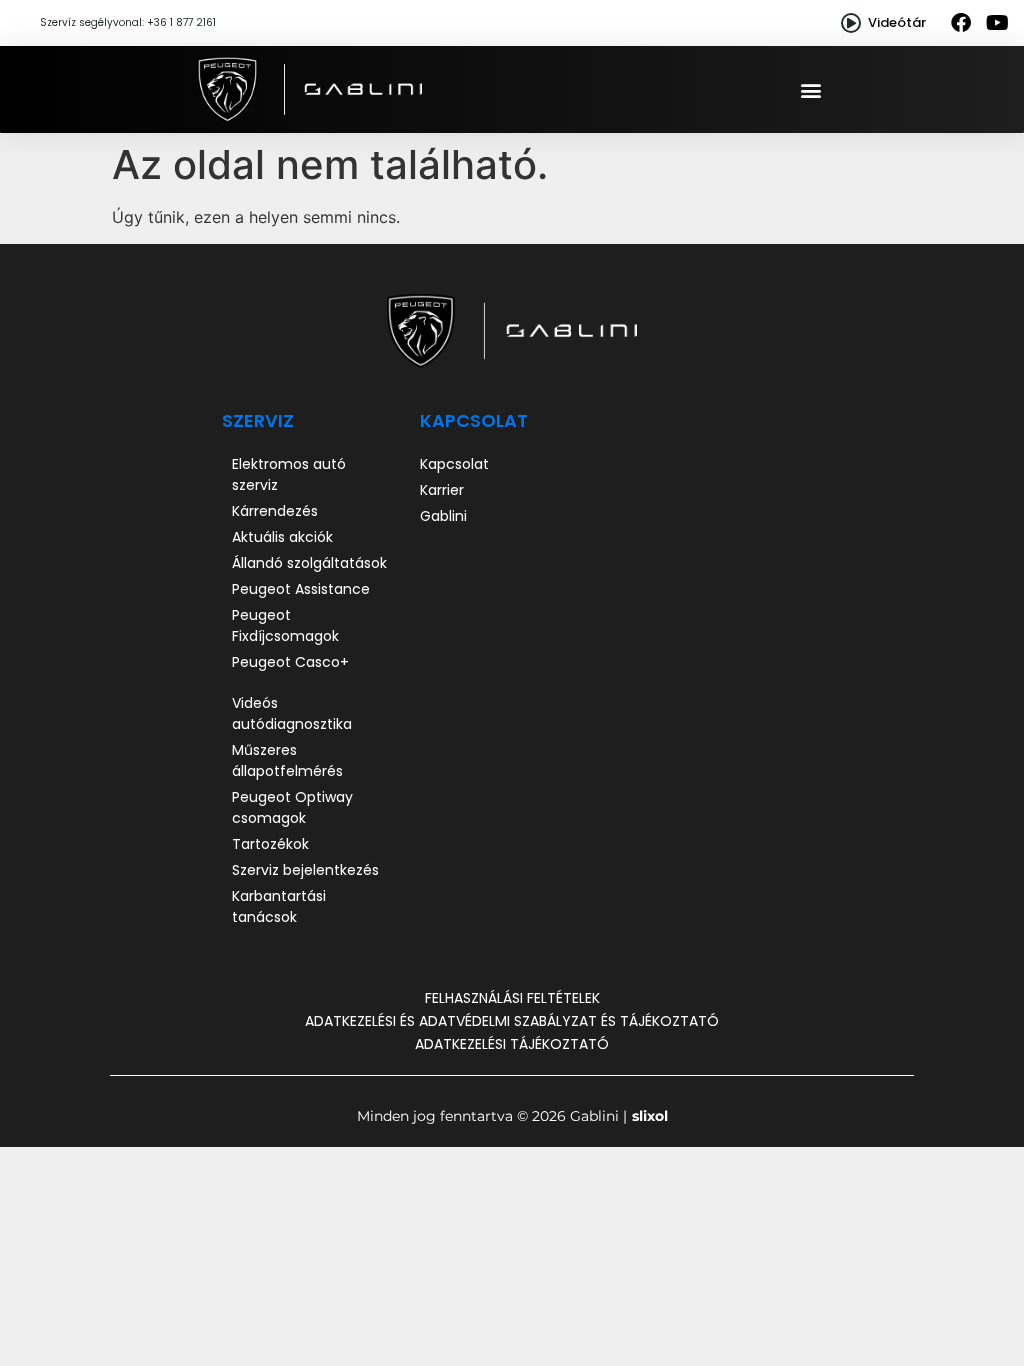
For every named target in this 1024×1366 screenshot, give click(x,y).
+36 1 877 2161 (181, 22)
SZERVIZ (258, 420)
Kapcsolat (474, 420)
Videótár (897, 22)
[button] (811, 89)
